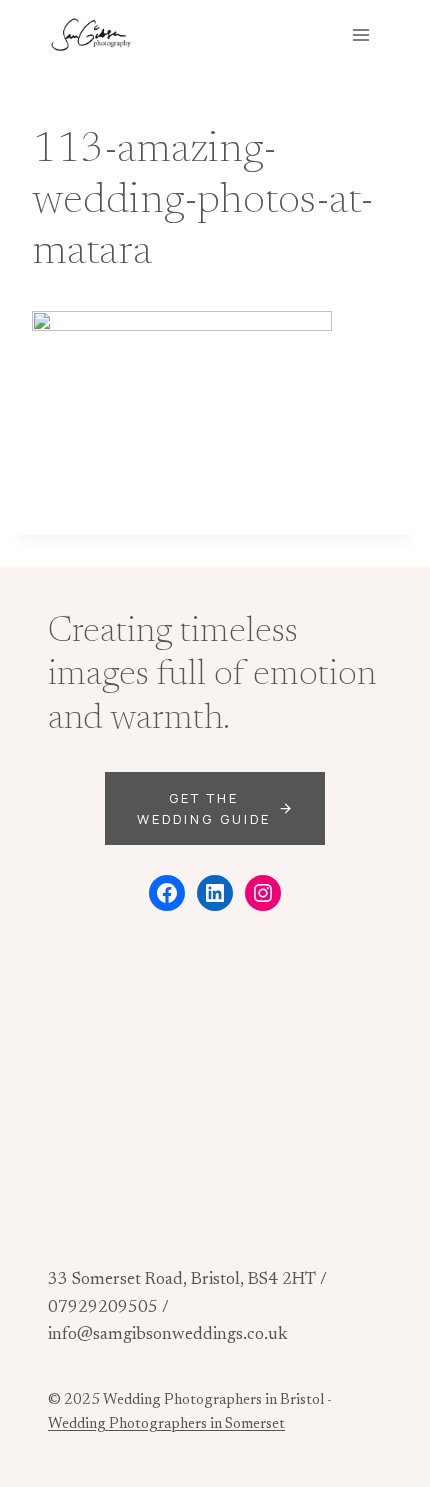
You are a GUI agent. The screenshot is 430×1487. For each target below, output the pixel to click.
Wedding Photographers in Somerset (166, 1424)
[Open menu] (360, 34)
